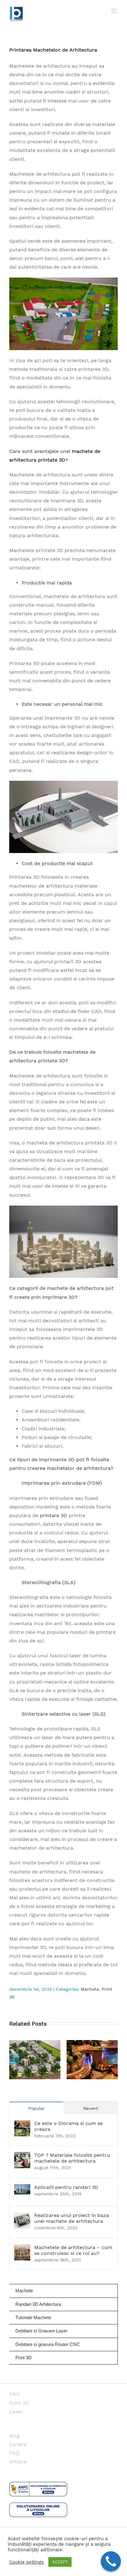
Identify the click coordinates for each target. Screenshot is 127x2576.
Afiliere (18, 2462)
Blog (14, 2436)
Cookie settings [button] (27, 2562)
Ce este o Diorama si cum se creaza (68, 2126)
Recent (91, 2108)
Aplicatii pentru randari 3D (66, 2187)
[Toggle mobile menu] (115, 11)
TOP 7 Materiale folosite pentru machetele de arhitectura (72, 2158)
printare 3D (53, 1515)
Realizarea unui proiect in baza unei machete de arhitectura (72, 2218)
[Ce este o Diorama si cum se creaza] (22, 2124)
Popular (37, 2108)
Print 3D (19, 2403)
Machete (90, 1989)
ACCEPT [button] (60, 2562)
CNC (14, 2394)
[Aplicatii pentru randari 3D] (22, 2188)
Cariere (18, 2444)
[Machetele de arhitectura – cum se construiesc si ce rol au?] (22, 2249)
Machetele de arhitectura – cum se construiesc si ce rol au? (73, 2250)
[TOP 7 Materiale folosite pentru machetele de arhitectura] (22, 2156)
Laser (16, 2412)
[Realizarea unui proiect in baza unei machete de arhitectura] (22, 2216)
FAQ (14, 2453)
